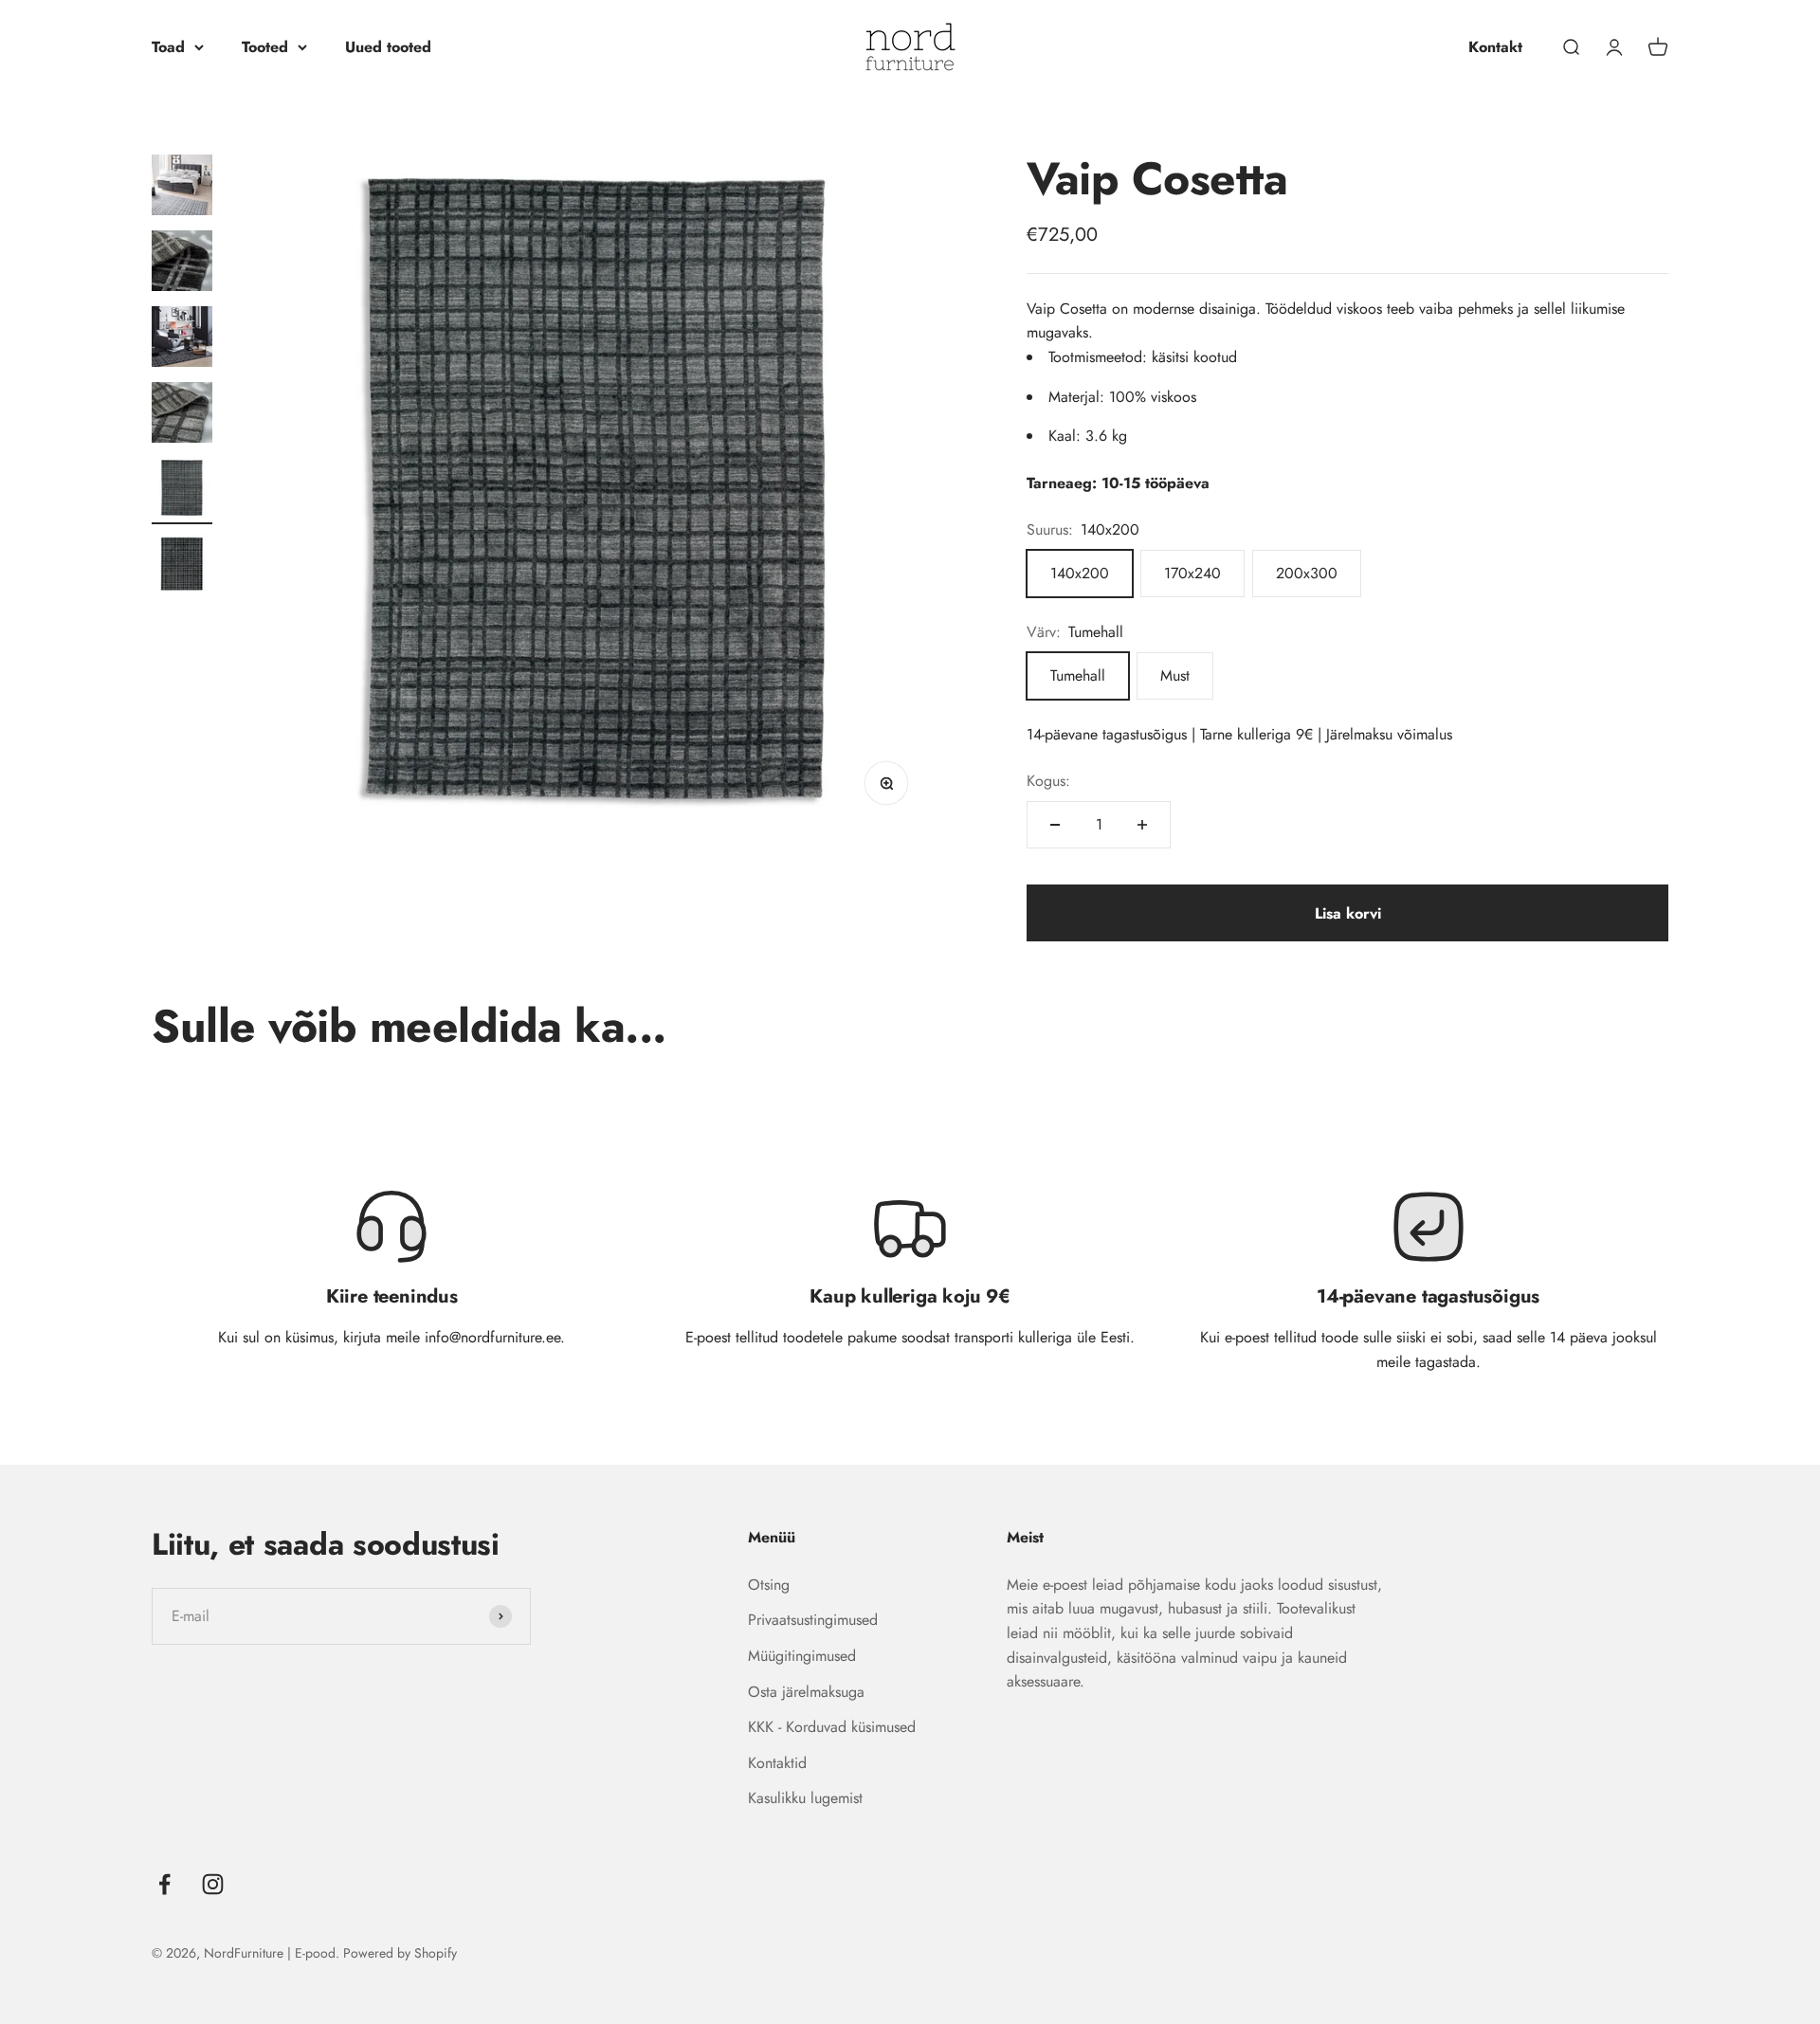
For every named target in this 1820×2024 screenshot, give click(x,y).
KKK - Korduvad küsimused (832, 1727)
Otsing (769, 1585)
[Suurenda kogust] (1142, 825)
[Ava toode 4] (182, 415)
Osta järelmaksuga (806, 1692)
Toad (168, 47)
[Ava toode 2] (182, 264)
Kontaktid (777, 1763)
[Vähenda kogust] (1055, 825)
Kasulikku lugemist (805, 1798)
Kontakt (1495, 47)
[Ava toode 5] (182, 491)
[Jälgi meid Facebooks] (164, 1884)
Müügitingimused (802, 1656)
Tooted (265, 47)
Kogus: (1048, 781)
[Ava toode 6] (182, 567)
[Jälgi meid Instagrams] (213, 1884)
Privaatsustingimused (813, 1620)
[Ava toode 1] (182, 188)
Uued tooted (388, 47)
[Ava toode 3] (182, 339)
